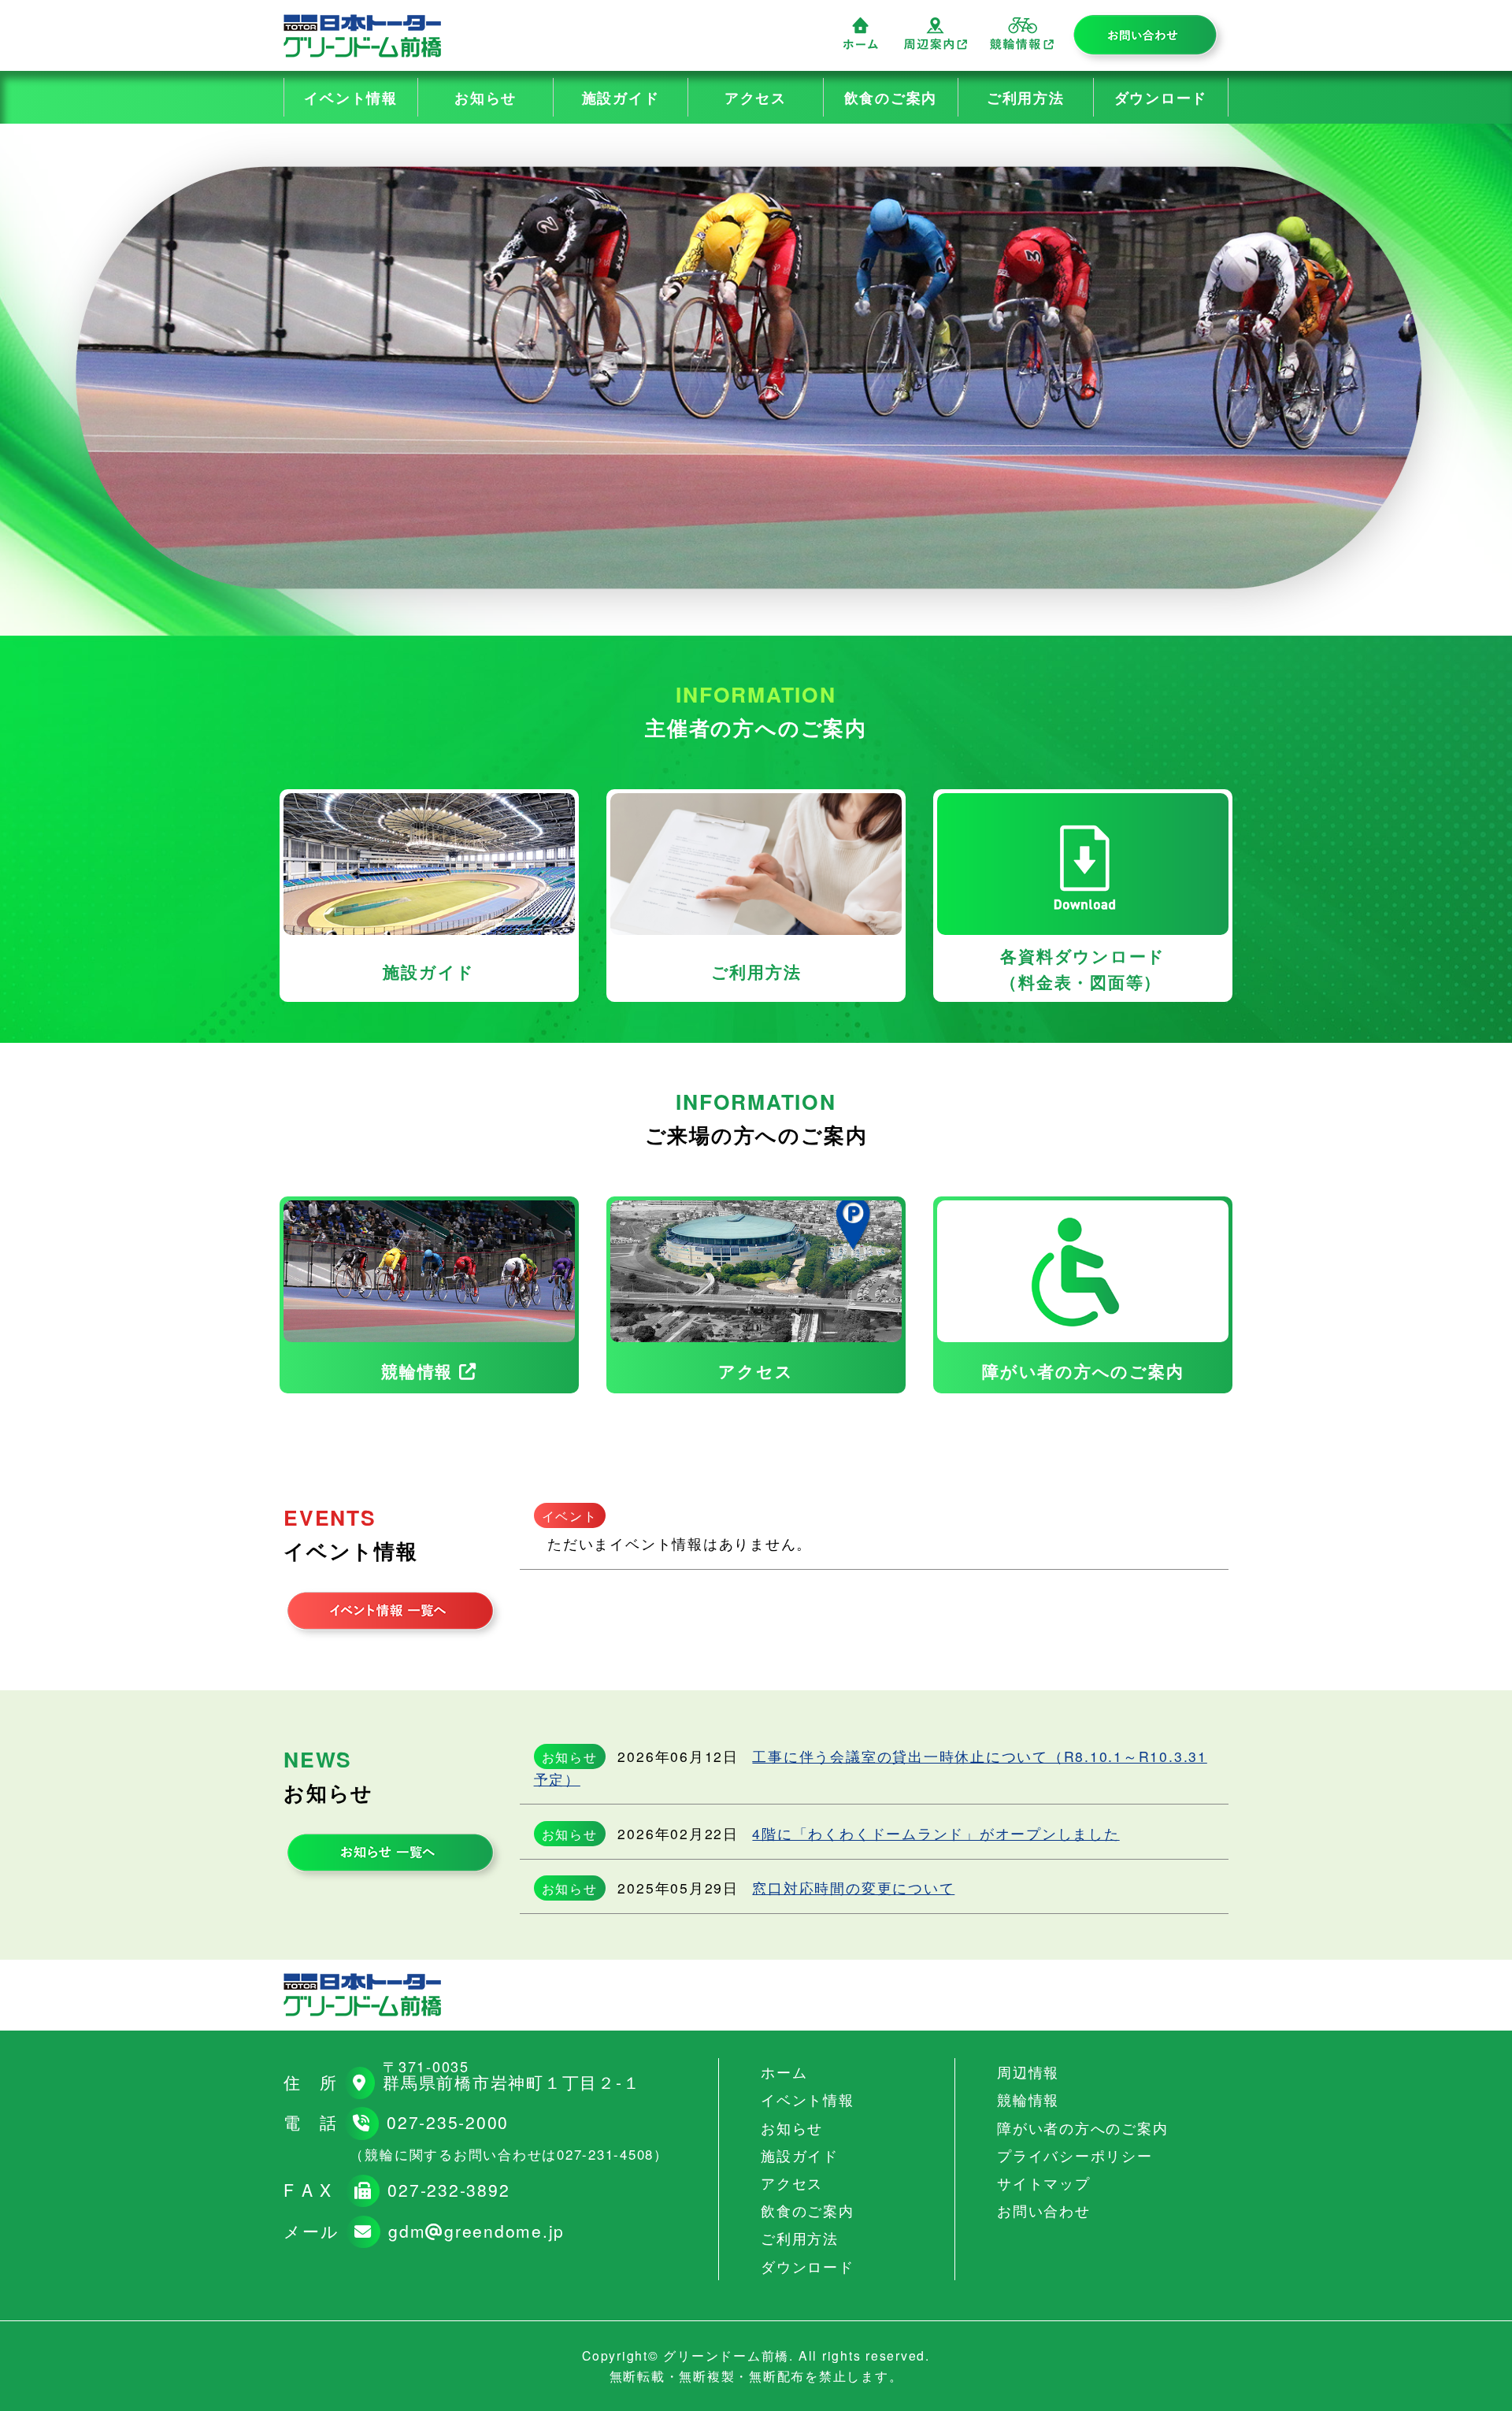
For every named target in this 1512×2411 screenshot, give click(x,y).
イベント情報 (351, 97)
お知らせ (485, 97)
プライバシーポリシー (1075, 2155)
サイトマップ (1044, 2183)
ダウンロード (1161, 97)
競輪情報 (1022, 33)
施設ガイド (621, 97)
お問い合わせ (1149, 39)
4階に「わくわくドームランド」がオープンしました (936, 1833)
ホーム (861, 33)
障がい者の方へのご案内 (1082, 2128)
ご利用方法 (1026, 97)
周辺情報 (936, 33)
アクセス (756, 97)
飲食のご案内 (891, 97)
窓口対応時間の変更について (853, 1888)
